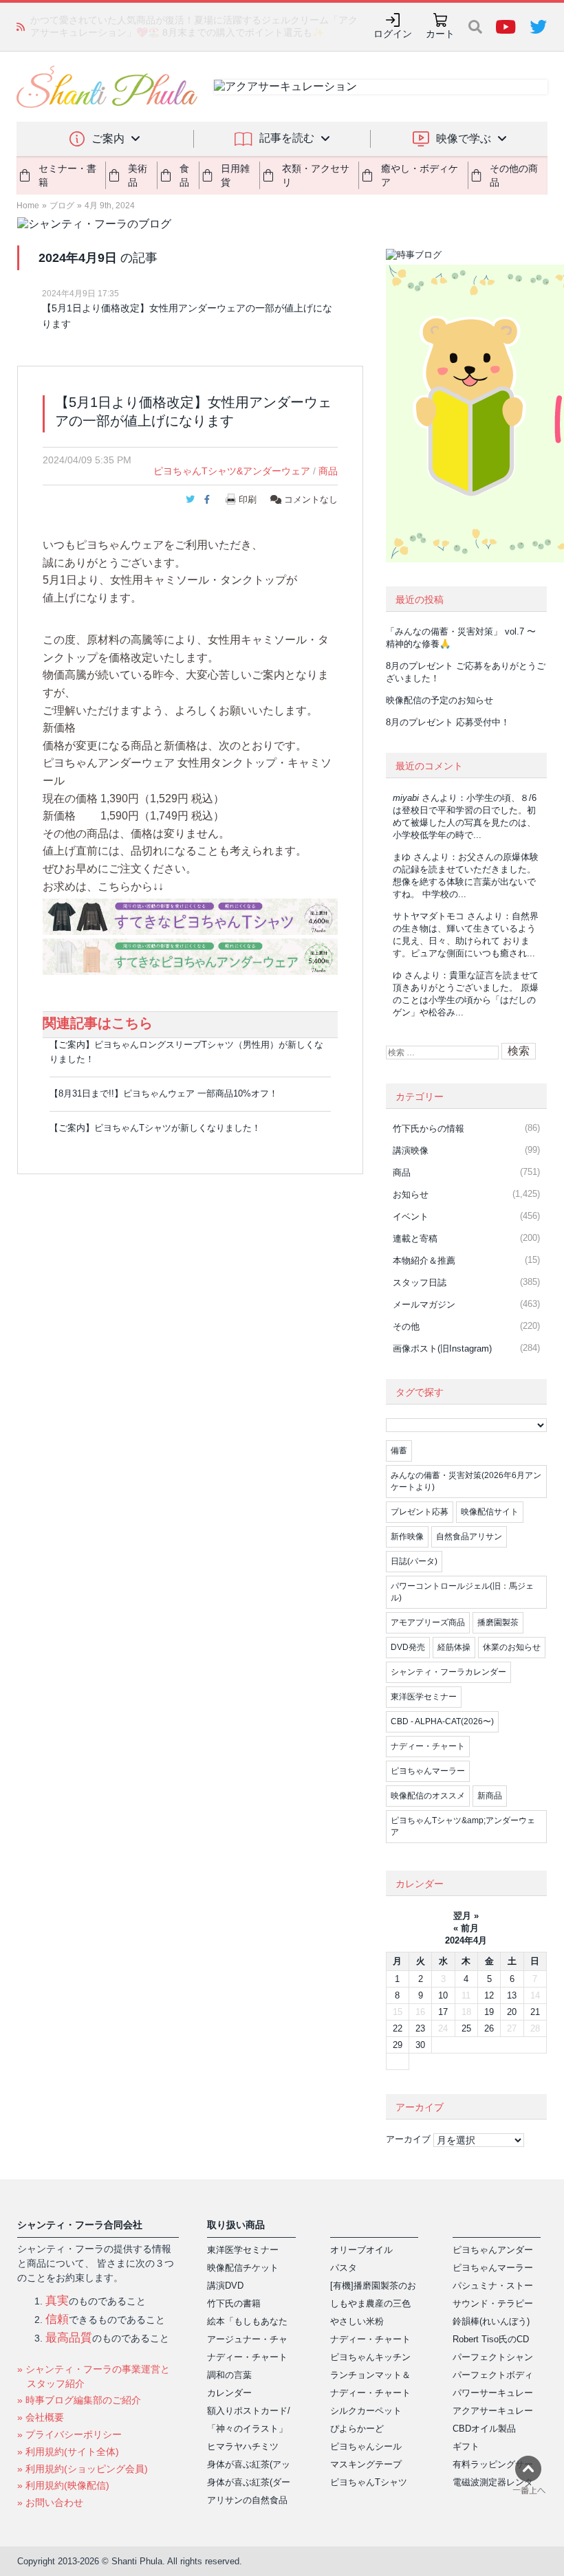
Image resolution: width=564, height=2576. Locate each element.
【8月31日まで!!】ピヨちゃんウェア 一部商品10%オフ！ (164, 1093)
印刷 (248, 499)
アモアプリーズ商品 (428, 1622)
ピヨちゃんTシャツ (369, 2482)
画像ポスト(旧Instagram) (442, 1348)
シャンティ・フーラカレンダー (448, 1672)
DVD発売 (408, 1647)
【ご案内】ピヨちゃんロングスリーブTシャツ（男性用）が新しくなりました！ (186, 1052)
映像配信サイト (490, 1512)
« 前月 (466, 1928)
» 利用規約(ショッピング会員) (83, 2469)
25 (466, 2028)
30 (420, 2045)
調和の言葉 (229, 2375)
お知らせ (411, 1195)
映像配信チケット (243, 2268)
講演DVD (225, 2286)
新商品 (490, 1796)
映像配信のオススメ (428, 1796)
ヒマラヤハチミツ (243, 2446)
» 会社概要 (41, 2417)
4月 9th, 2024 (110, 206)
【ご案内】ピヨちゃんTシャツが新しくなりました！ (155, 1128)
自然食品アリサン (469, 1537)
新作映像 (407, 1537)
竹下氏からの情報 (429, 1129)
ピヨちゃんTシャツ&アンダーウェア (232, 471)
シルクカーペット (366, 2411)
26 (489, 2028)
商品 (328, 471)
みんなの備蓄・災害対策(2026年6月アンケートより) (466, 1481)
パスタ (344, 2268)
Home (28, 206)
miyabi (406, 798)
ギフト (466, 2446)
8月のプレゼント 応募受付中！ (448, 722)
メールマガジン (424, 1304)
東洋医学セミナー (424, 1697)
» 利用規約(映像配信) (63, 2485)
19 (489, 2012)
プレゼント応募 (420, 1512)
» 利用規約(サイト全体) (68, 2452)
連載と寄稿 (415, 1239)
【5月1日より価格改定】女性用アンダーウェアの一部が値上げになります (187, 316)
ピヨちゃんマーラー (428, 1771)
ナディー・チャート (428, 1746)
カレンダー (229, 2393)
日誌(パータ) (414, 1561)
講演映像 (411, 1151)
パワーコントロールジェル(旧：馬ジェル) (462, 1592)
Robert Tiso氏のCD (491, 2339)
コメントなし (310, 499)
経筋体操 (454, 1647)
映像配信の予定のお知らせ (440, 700)
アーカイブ (408, 2139)
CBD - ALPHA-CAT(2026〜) (442, 1721)
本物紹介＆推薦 (424, 1261)
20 (512, 2012)
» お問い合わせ (50, 2502)
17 (443, 2012)
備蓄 (399, 1451)
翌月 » (466, 1916)
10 (443, 1995)
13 (512, 1995)
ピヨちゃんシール (366, 2446)
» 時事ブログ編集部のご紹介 (79, 2400)
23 (420, 2028)
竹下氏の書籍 (234, 2303)
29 (398, 2045)
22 (398, 2028)
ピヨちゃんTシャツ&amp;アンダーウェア (463, 1826)
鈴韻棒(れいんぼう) (491, 2321)
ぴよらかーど (357, 2429)
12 (489, 1995)
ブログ (62, 206)
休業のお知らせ (512, 1647)
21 (535, 2012)
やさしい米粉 (357, 2321)
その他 (406, 1326)
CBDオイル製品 (484, 2429)
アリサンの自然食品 (247, 2500)
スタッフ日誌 (420, 1283)
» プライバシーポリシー (69, 2434)
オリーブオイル (361, 2250)
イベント (411, 1217)
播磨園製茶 (498, 1622)
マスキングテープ (366, 2464)
